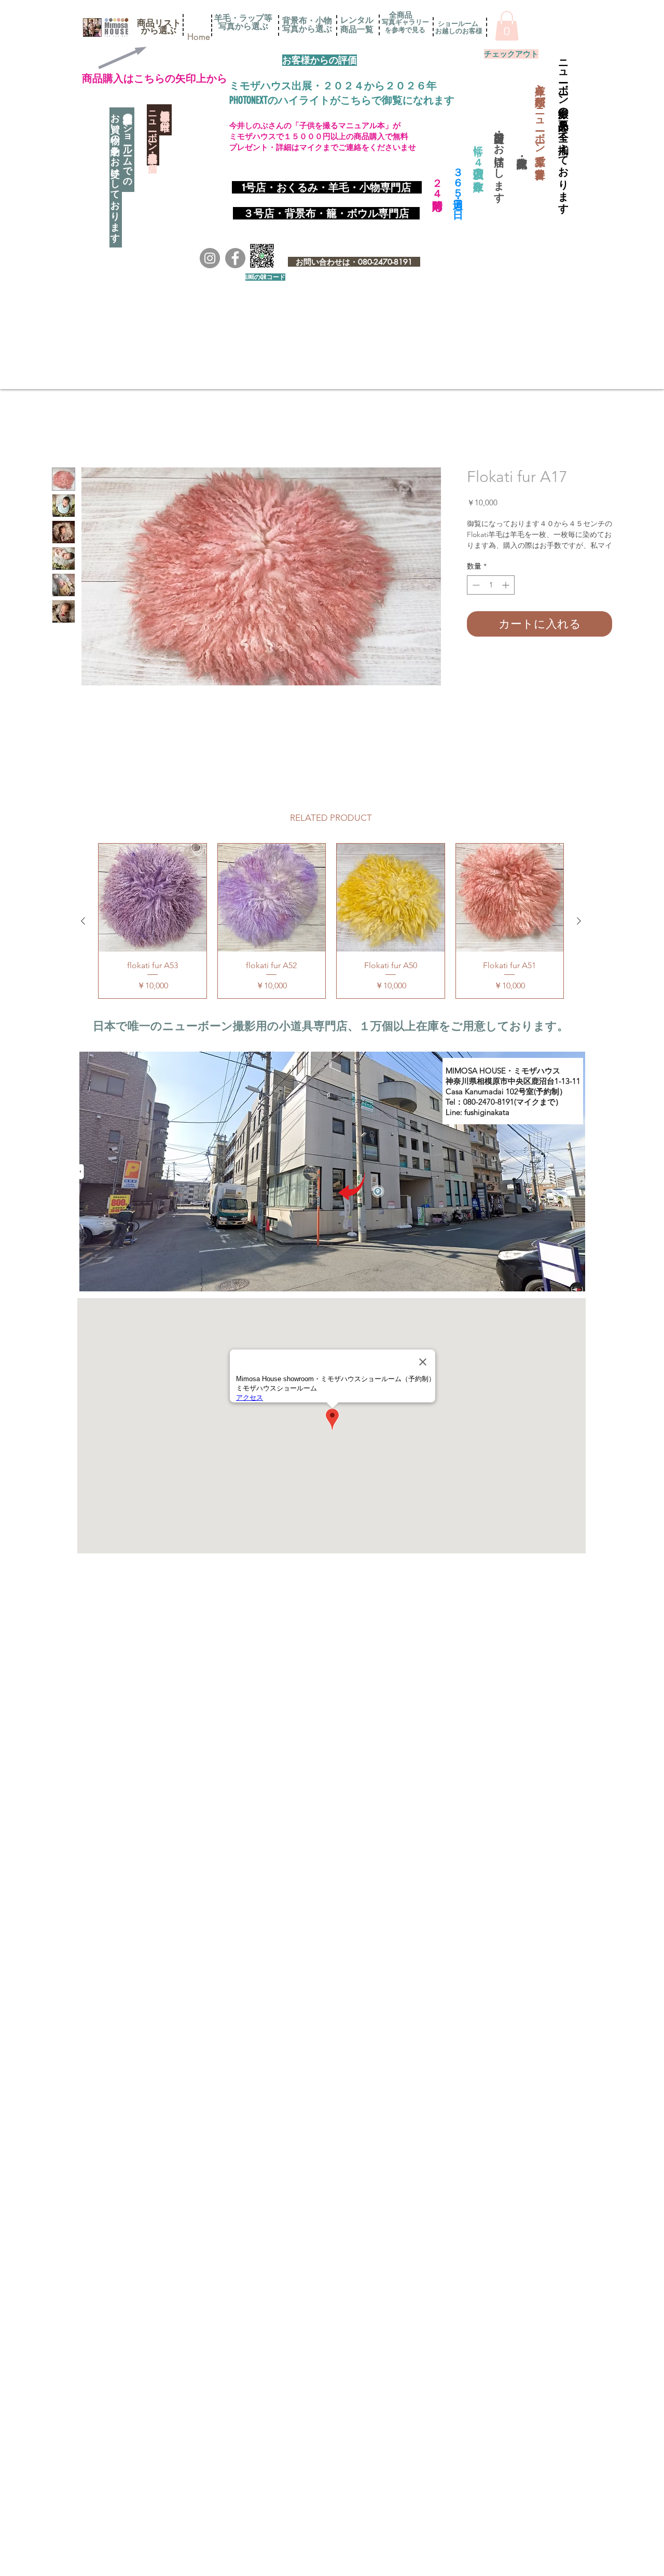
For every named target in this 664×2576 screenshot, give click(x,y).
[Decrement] (475, 598)
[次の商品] (579, 922)
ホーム (64, 431)
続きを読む (485, 558)
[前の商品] (83, 922)
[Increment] (507, 598)
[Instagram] (210, 258)
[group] (331, 922)
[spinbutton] (491, 598)
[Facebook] (235, 258)
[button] (159, 23)
